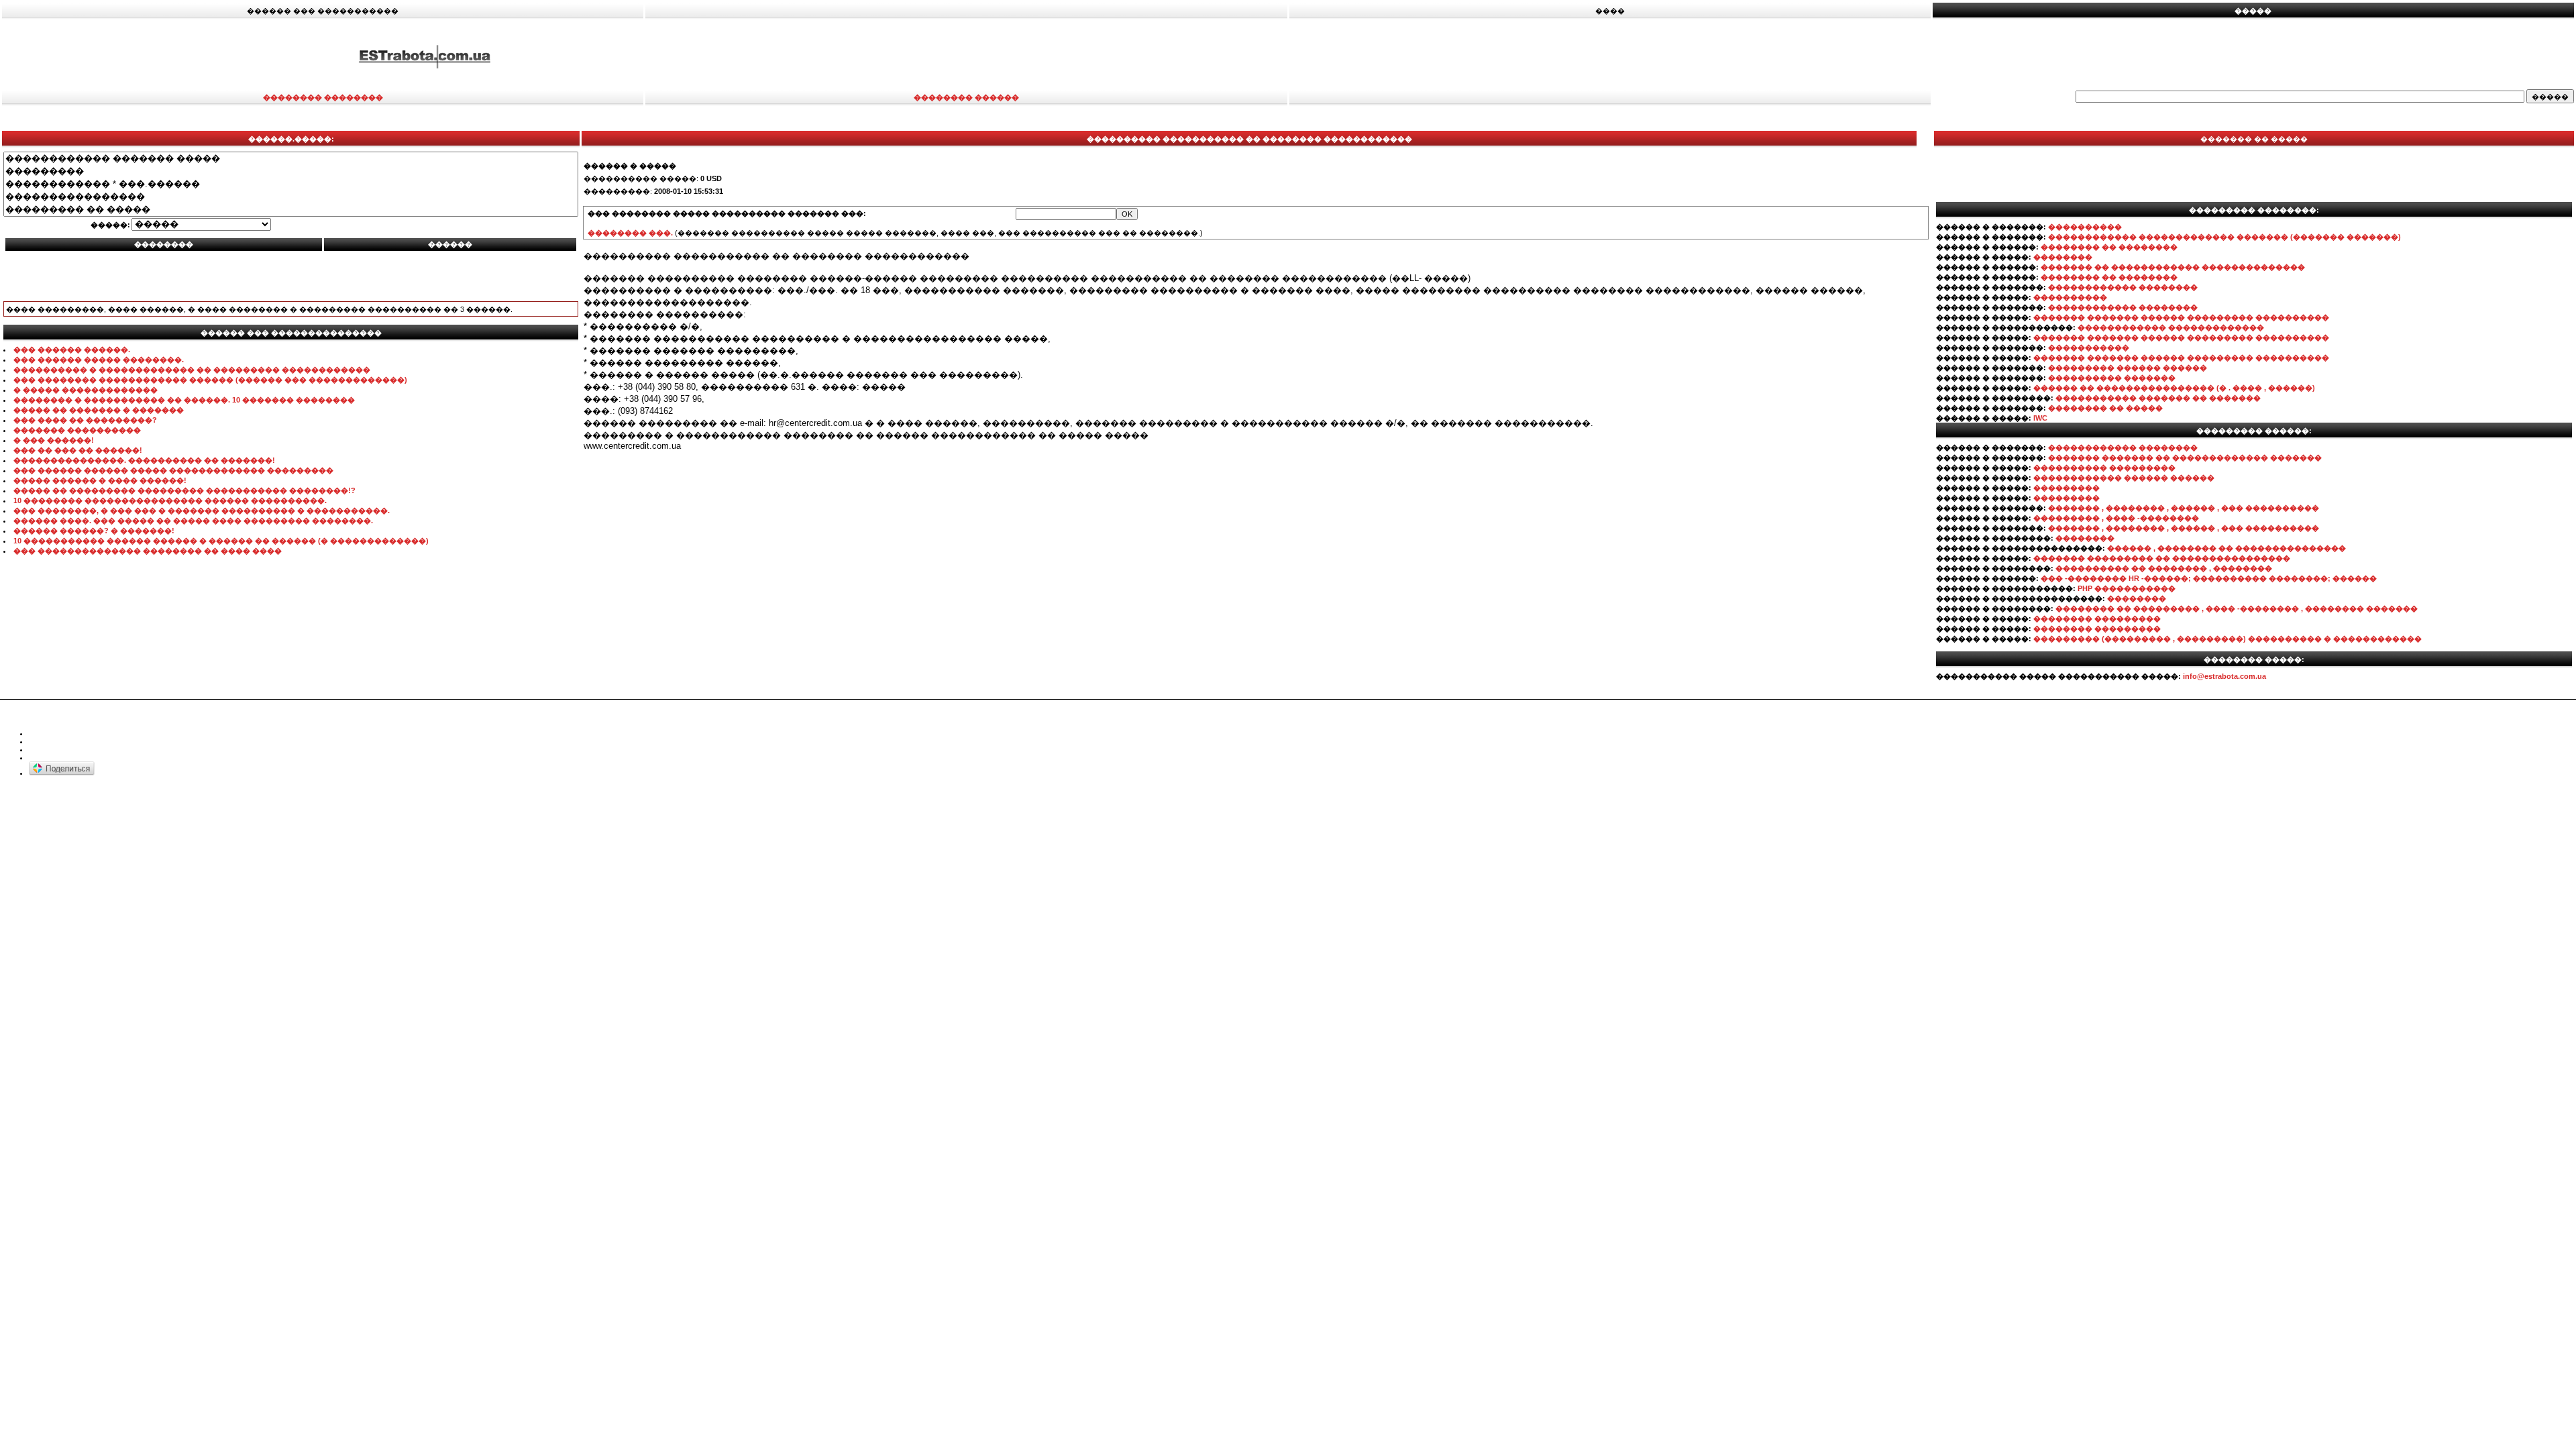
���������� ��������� (2104, 468)
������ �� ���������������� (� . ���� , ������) (2174, 388)
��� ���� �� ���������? (85, 420)
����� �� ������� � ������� (99, 410)
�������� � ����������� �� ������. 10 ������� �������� (184, 400)
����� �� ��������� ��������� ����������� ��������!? (184, 490)
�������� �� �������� (2109, 247)
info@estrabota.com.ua (2224, 676)
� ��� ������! (54, 440)
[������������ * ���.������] (291, 184)
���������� (2085, 227)
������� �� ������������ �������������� (2173, 267)
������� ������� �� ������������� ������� (2185, 458)
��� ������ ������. (72, 350)
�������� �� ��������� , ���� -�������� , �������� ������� (2237, 608)
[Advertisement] (1713, 56)
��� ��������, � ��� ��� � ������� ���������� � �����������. (202, 511)
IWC (2040, 418)
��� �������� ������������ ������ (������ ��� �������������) (210, 380)
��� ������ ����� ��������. (99, 360)
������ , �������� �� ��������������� (2226, 548)
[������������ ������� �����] (291, 159)
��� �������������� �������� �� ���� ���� (148, 551)
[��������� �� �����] (291, 210)
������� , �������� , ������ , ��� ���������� (2184, 508)
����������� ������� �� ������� (2158, 398)
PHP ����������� (2127, 588)
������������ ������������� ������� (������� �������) (2224, 237)
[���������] (291, 171)
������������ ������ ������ (2124, 478)
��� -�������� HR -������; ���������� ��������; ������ (2209, 578)
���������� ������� (2112, 378)
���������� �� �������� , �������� (2164, 568)
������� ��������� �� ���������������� (2162, 558)
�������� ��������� (2097, 619)
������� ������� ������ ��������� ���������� (2181, 317)
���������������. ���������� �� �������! (144, 460)
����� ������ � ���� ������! (100, 480)
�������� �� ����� (2105, 408)
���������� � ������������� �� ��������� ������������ (192, 370)
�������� (2063, 257)
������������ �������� (2123, 287)
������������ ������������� (2171, 327)
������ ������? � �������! (94, 531)
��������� (2067, 488)
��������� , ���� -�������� (2116, 518)
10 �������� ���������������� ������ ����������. (170, 500)
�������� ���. (630, 233)
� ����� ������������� (86, 390)
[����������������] (291, 197)
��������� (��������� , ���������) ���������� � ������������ (2228, 639)
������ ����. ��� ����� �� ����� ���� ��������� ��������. (193, 521)
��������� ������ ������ (2128, 368)
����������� (2089, 347)
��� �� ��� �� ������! (78, 450)
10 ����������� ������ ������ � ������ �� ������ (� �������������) (221, 541)
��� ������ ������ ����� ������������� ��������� (173, 470)
